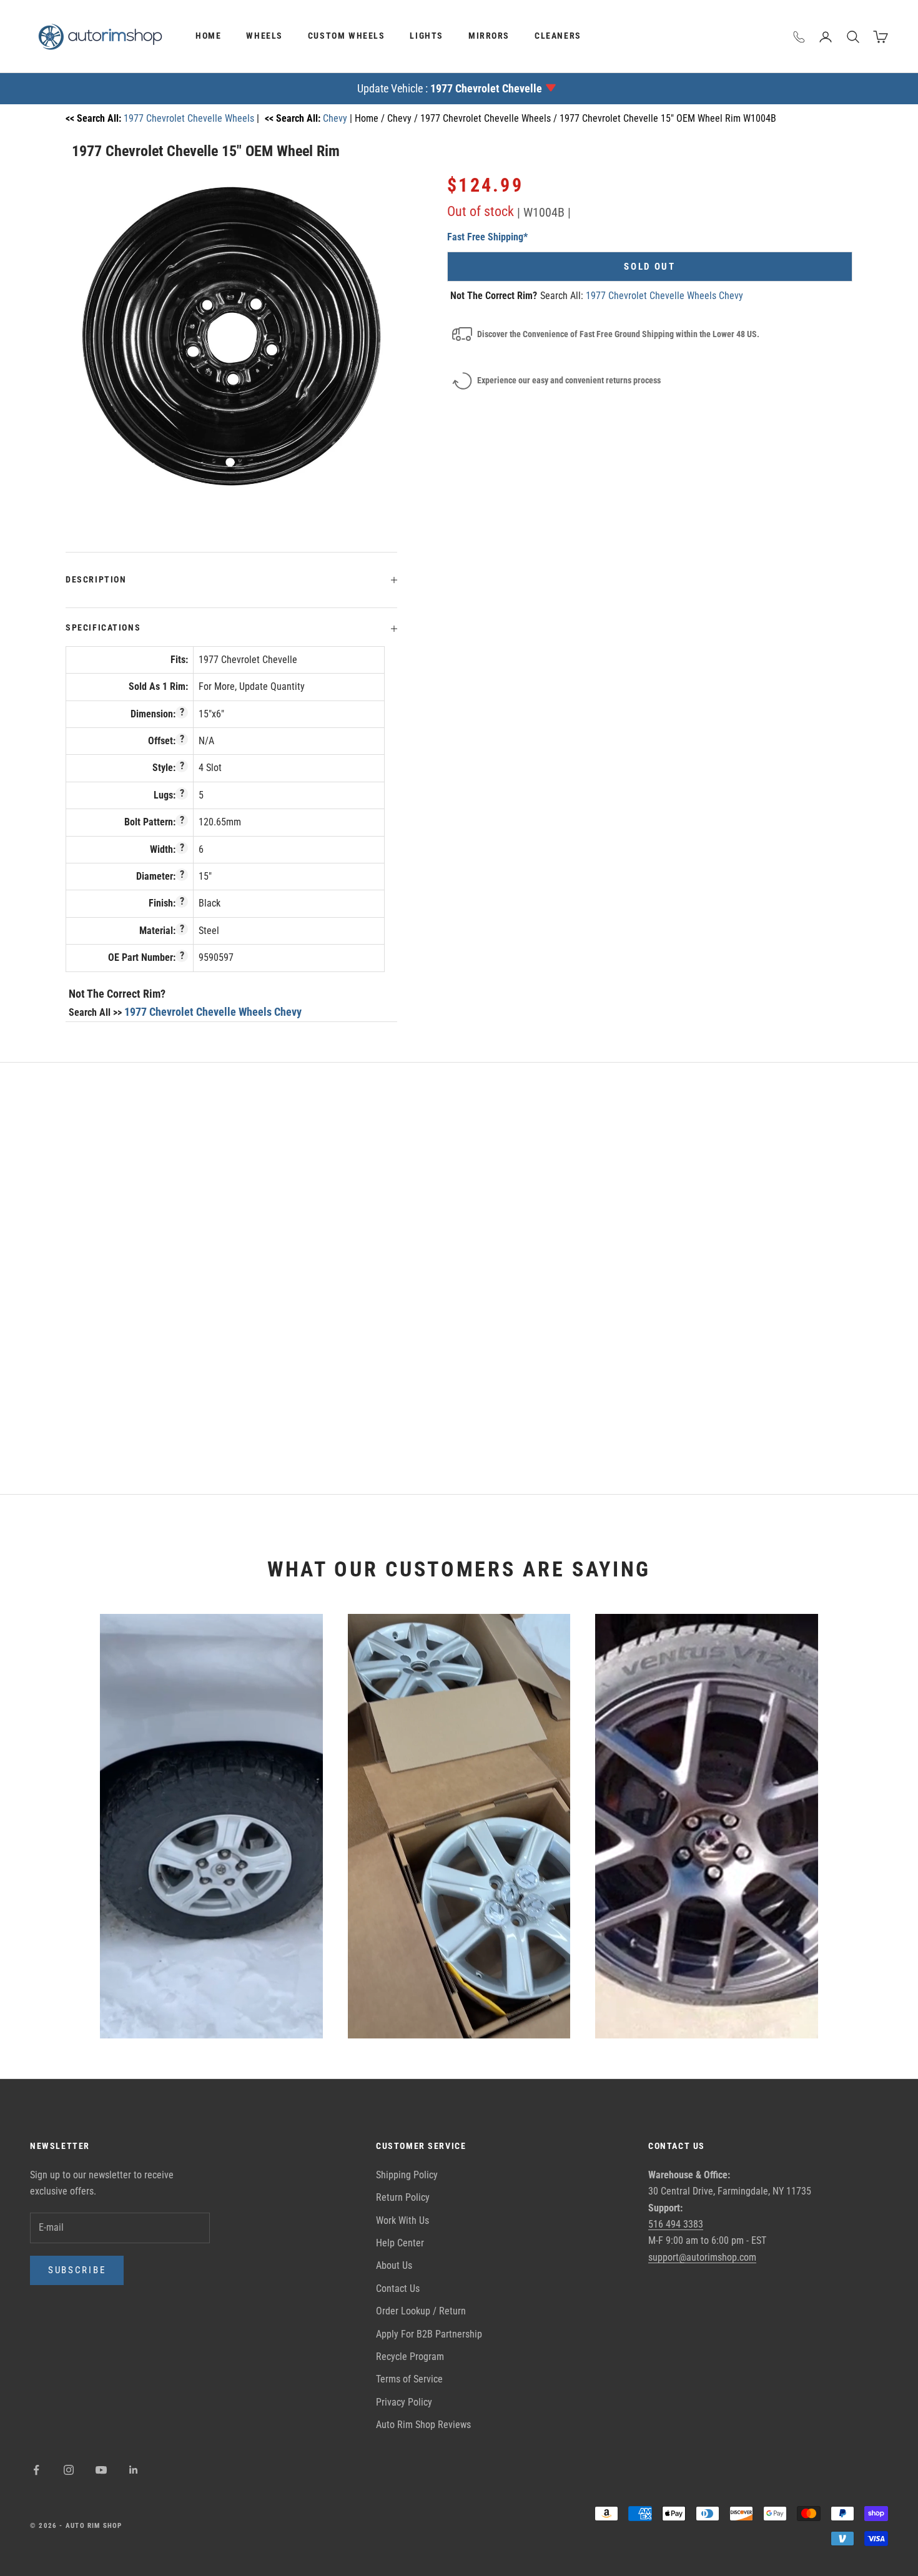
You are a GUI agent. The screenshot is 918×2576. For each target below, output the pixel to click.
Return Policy (403, 2197)
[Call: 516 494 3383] (799, 37)
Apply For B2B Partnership (429, 2334)
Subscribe (77, 2270)
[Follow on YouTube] (101, 2470)
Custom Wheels (347, 36)
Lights (427, 36)
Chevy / (404, 118)
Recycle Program (410, 2357)
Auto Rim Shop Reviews (423, 2425)
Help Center (400, 2243)
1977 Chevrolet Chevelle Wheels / (490, 118)
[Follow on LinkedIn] (134, 2470)
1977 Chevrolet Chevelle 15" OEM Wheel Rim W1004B (668, 118)
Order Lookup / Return (421, 2311)
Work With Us (402, 2220)
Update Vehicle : (450, 88)
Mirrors (489, 36)
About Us (394, 2265)
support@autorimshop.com (702, 2257)
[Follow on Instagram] (69, 2470)
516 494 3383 (676, 2224)
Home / (371, 118)
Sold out (650, 267)
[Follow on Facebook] (36, 2470)
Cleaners (558, 36)
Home (208, 36)
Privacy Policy (404, 2402)
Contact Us (398, 2288)
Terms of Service (409, 2379)
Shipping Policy (407, 2175)
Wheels (264, 36)
